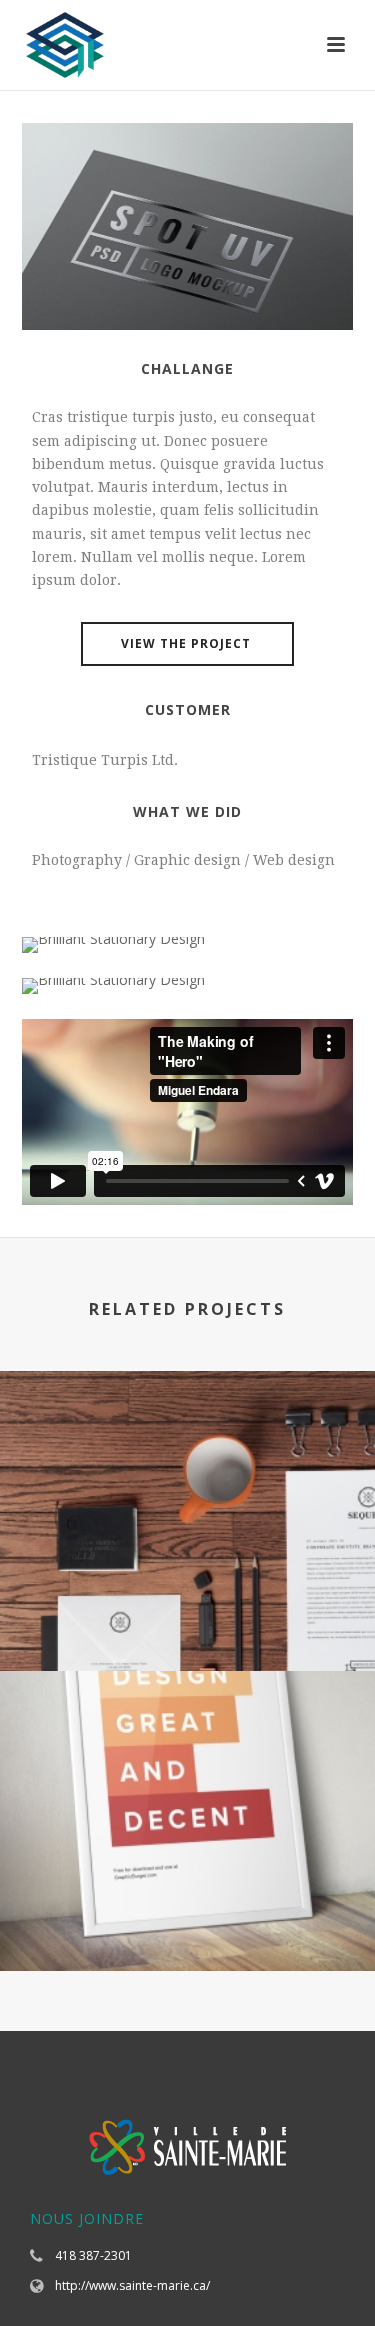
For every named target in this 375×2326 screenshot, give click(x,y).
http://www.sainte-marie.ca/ (132, 2285)
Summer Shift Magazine (188, 1917)
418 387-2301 (93, 2255)
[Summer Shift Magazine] (187, 1753)
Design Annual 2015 (188, 1617)
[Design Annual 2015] (187, 1453)
